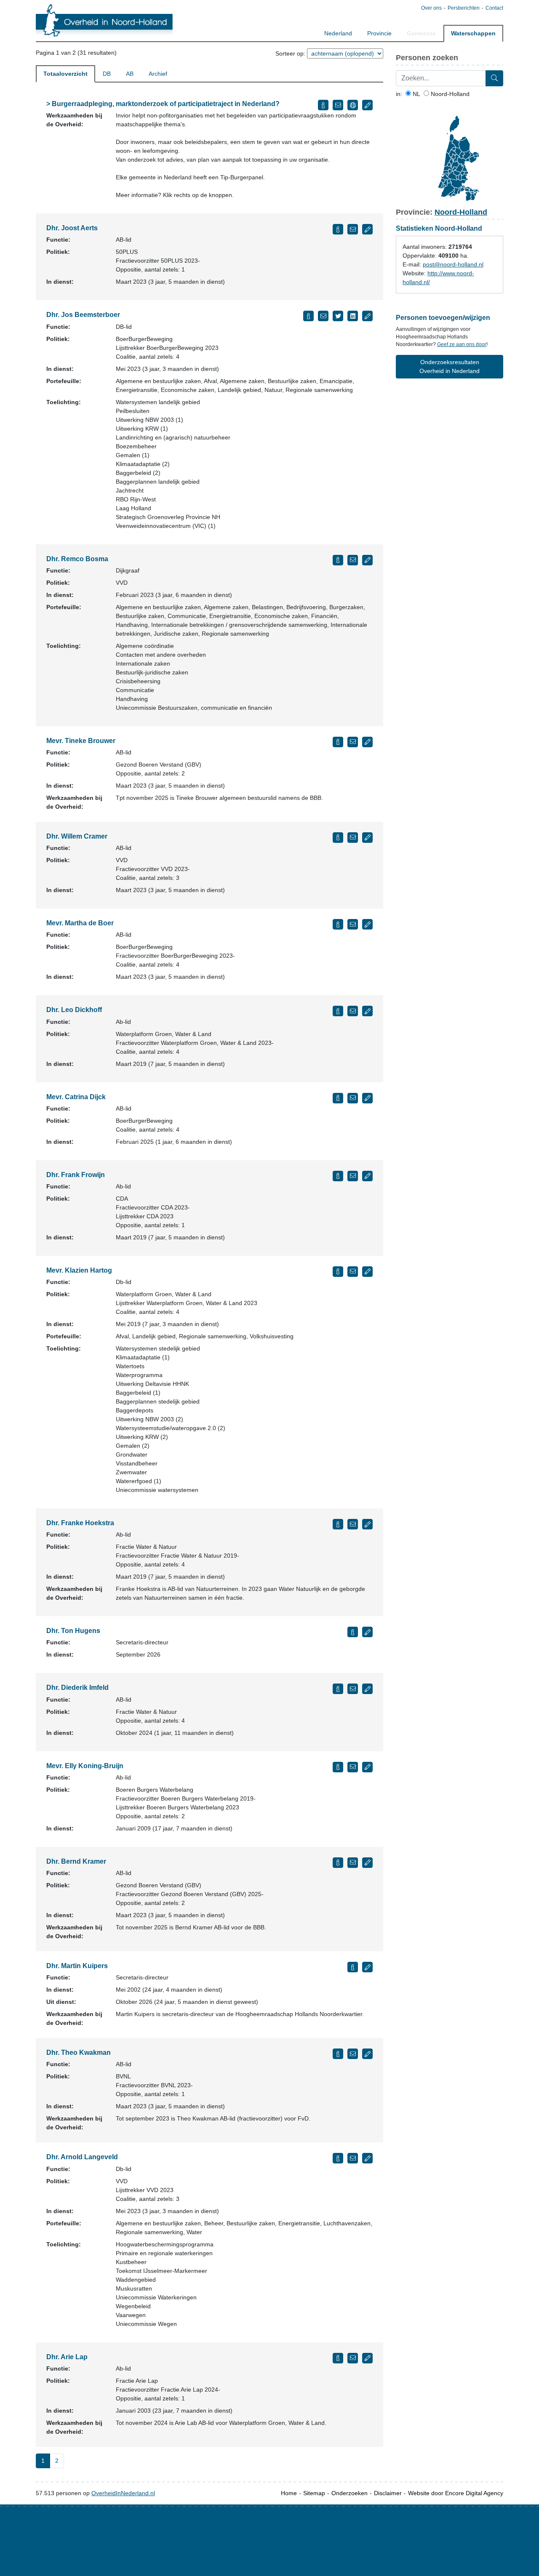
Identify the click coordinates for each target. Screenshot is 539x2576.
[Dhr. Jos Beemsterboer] (308, 316)
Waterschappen (473, 33)
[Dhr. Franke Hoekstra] (338, 1524)
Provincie (379, 33)
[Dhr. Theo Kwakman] (338, 2054)
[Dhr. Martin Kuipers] (353, 1967)
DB (107, 74)
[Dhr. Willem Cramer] (338, 838)
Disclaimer (388, 2493)
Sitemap (314, 2493)
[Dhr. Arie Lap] (338, 2358)
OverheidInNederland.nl (123, 2493)
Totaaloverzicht (65, 74)
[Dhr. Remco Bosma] (338, 560)
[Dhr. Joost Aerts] (338, 229)
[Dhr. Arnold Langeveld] (338, 2158)
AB (130, 74)
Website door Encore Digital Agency (456, 2493)
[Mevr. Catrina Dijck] (338, 1098)
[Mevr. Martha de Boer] (338, 924)
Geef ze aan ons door (462, 344)
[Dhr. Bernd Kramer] (338, 1863)
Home (289, 2493)
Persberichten (464, 8)
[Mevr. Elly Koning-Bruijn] (338, 1767)
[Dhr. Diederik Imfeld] (338, 1689)
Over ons (431, 8)
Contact (494, 8)
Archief (158, 74)
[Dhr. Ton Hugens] (353, 1632)
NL (416, 94)
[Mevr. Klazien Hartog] (338, 1272)
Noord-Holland (449, 94)
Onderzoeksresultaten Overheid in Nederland (450, 366)
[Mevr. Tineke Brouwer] (338, 742)
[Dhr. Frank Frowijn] (338, 1176)
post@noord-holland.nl (453, 264)
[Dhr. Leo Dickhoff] (338, 1011)
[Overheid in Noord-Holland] (104, 21)
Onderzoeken (350, 2493)
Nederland (338, 33)
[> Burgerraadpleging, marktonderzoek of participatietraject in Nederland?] (323, 105)
